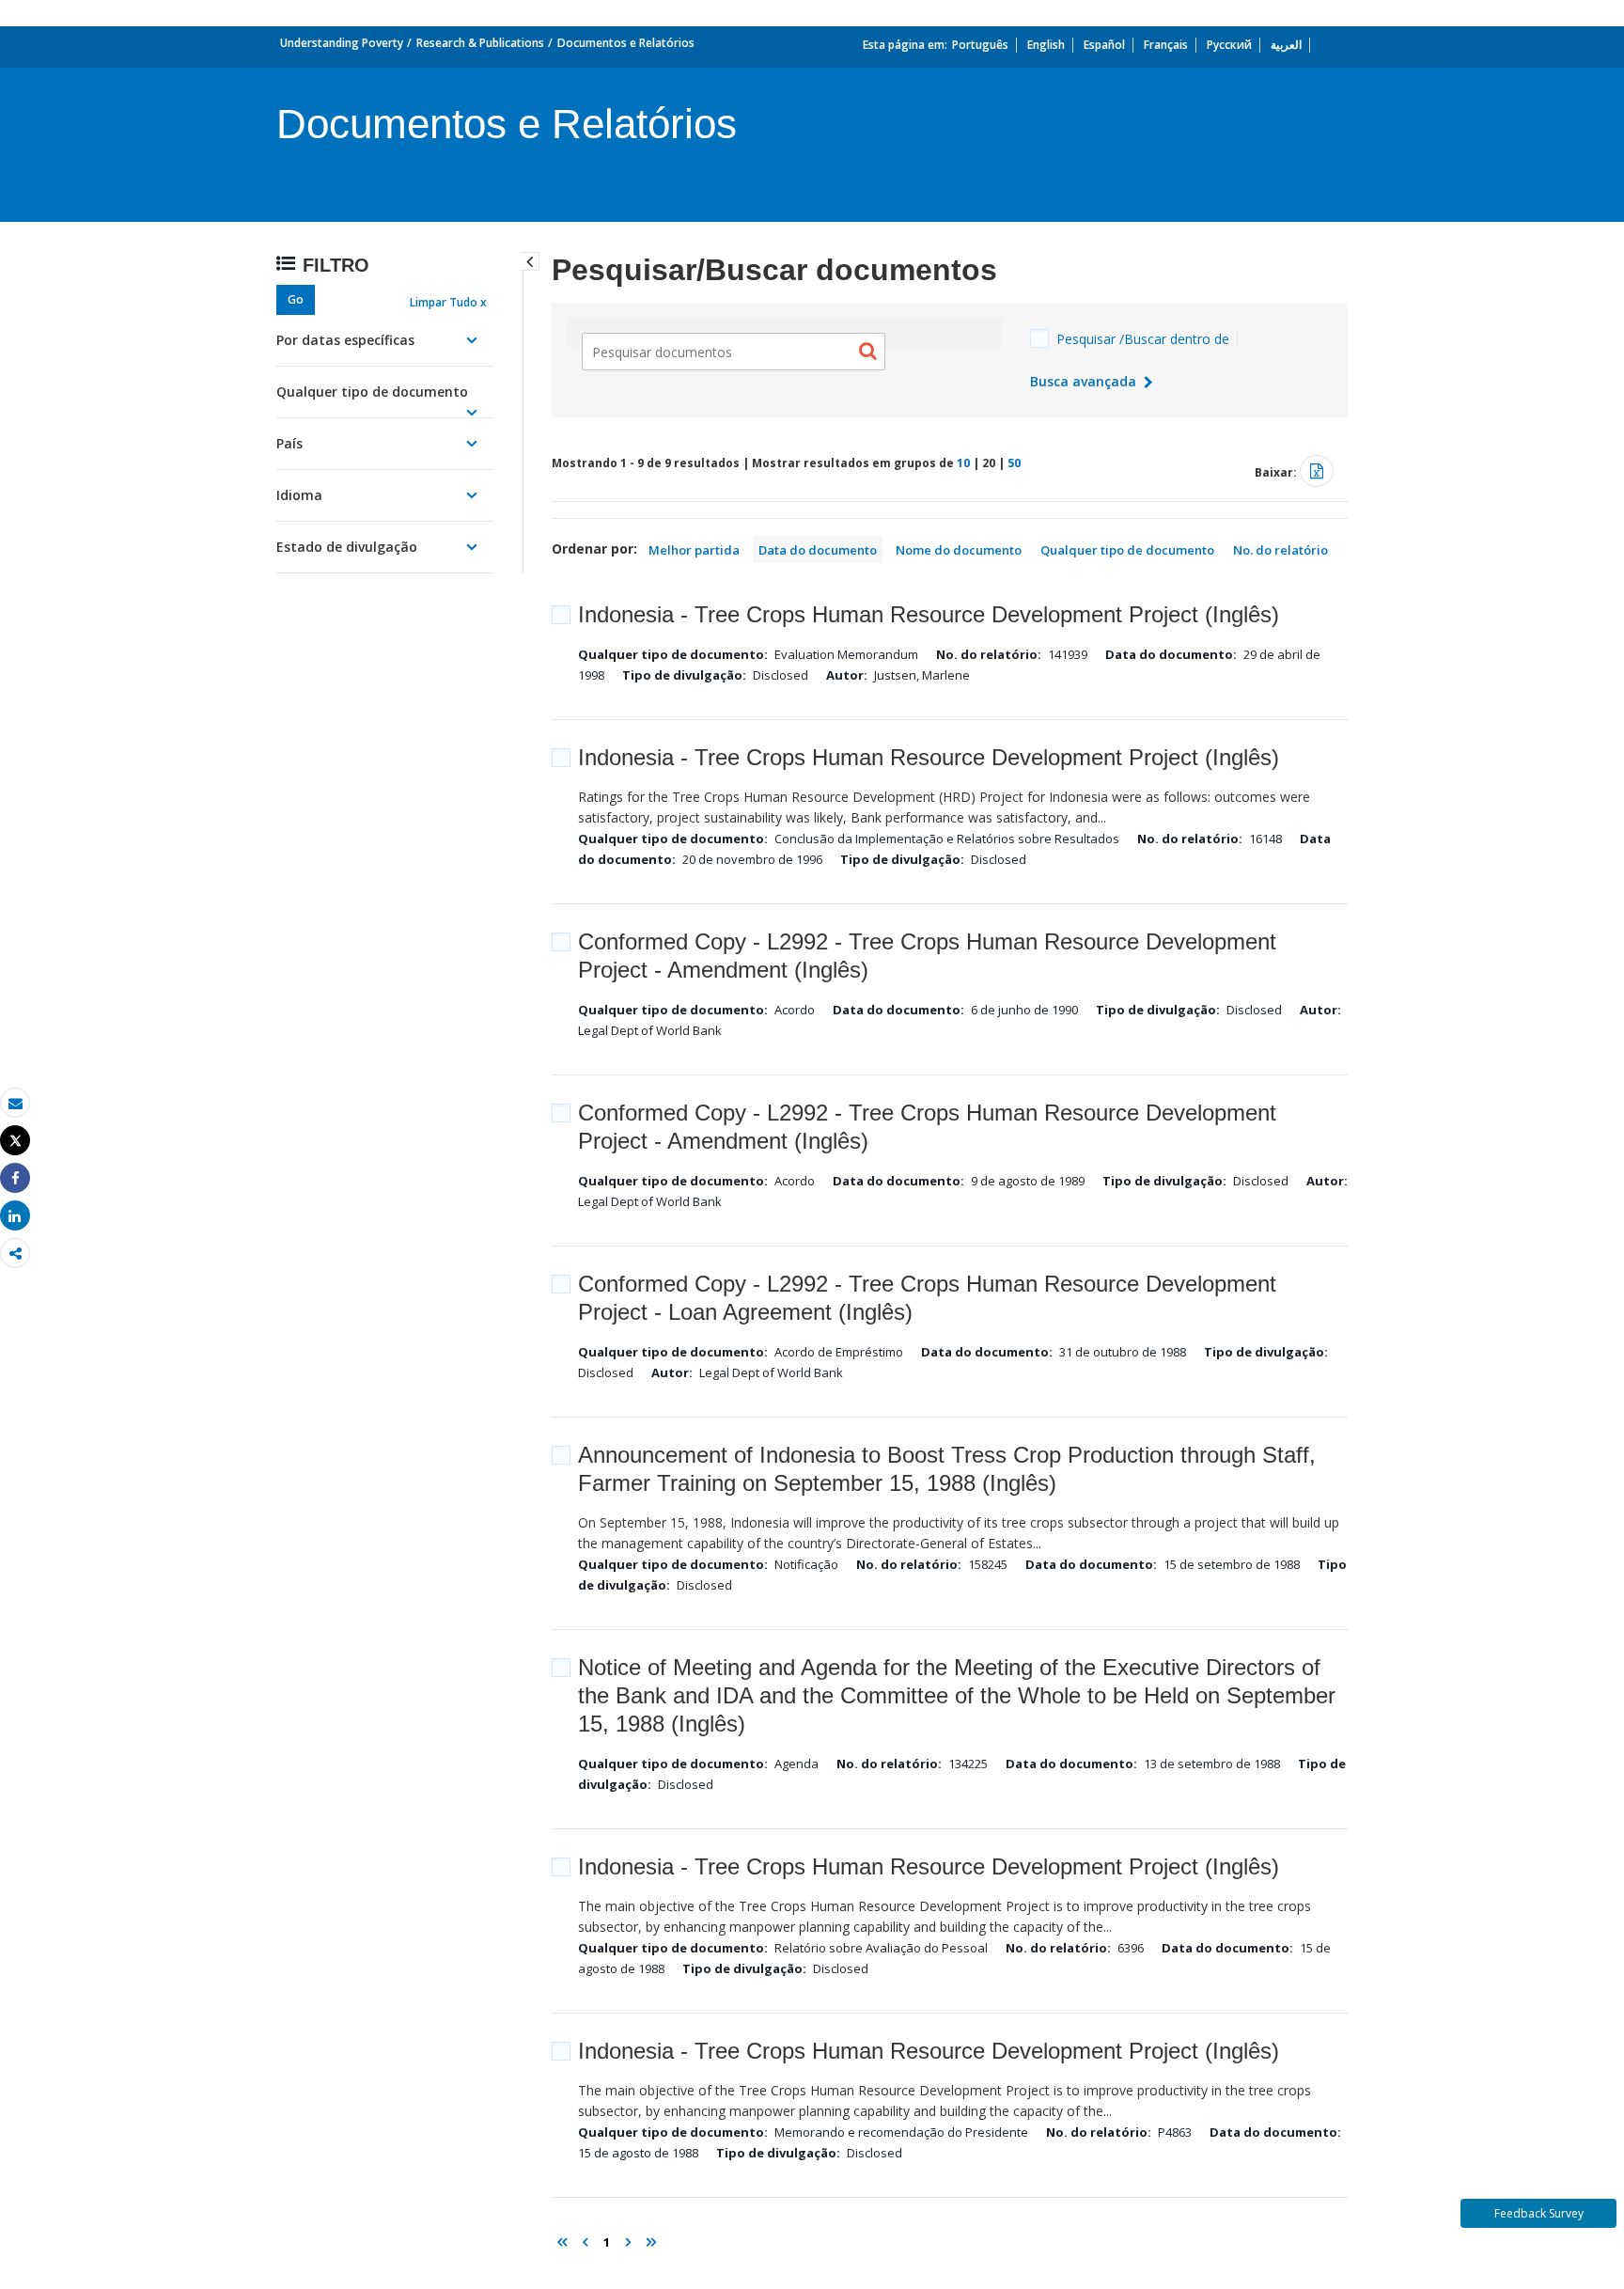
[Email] (15, 1103)
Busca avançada (1085, 381)
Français (1166, 45)
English (1046, 45)
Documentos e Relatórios (626, 43)
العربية (1286, 45)
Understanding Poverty (342, 43)
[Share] (15, 1178)
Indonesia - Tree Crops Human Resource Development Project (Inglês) (929, 614)
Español (1104, 45)
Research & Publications (480, 43)
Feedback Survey (1539, 2213)
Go (296, 299)
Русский (1229, 45)
